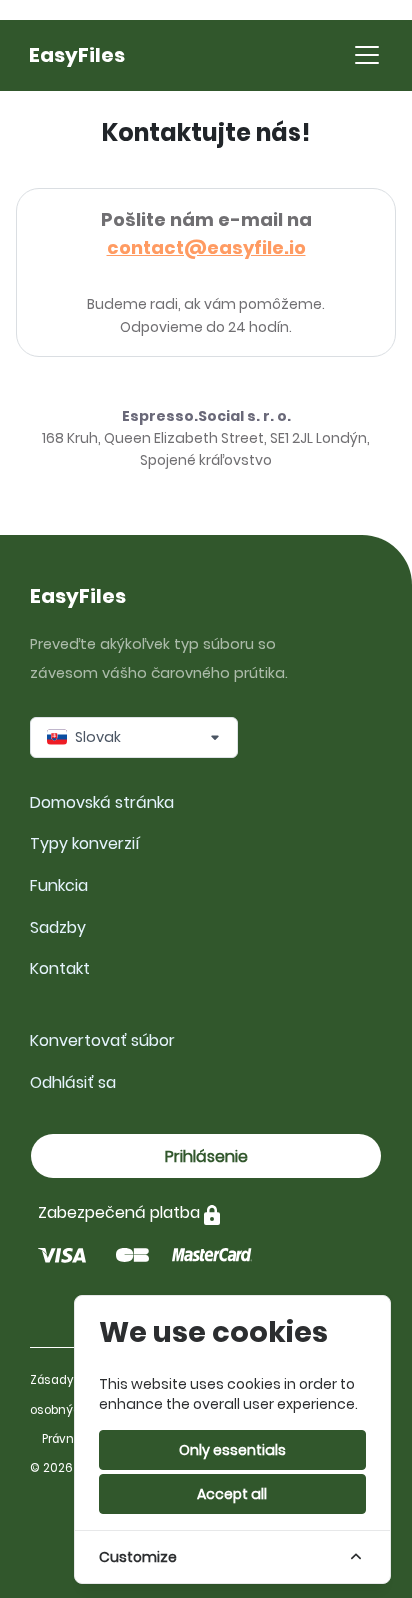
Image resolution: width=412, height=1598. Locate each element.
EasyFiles (77, 55)
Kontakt (60, 968)
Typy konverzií (85, 843)
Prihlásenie (206, 1156)
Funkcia (59, 885)
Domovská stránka (102, 802)
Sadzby (58, 927)
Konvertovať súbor (102, 1040)
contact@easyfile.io (206, 247)
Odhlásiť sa (73, 1082)
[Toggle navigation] (367, 55)
